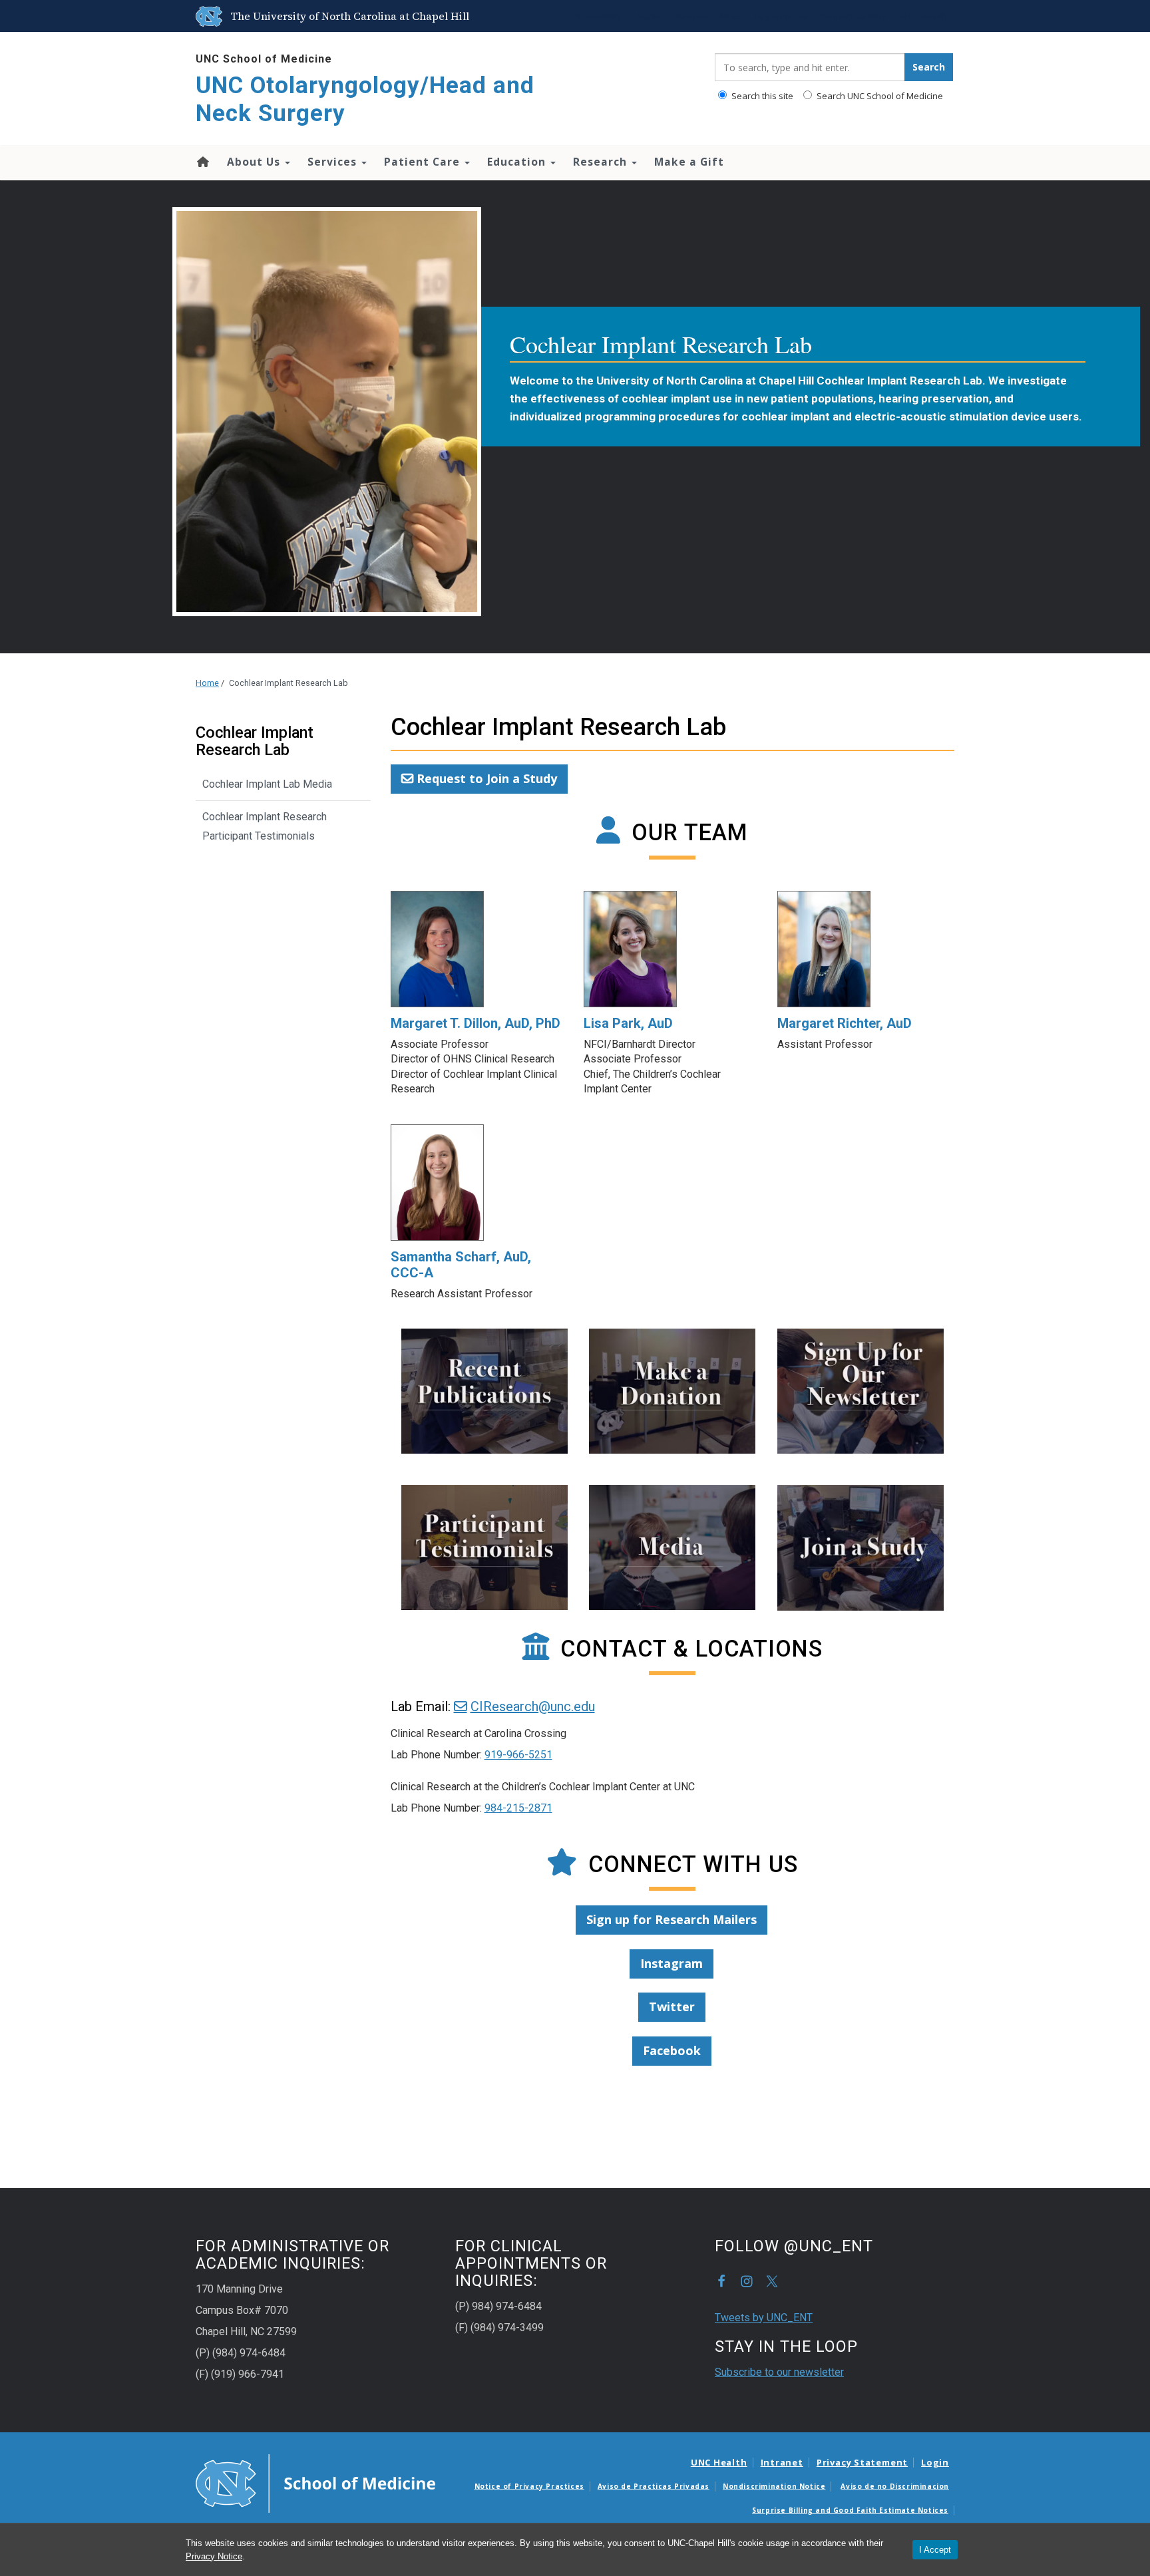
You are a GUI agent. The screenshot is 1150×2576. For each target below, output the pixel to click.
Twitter (672, 2007)
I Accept (935, 2550)
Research (602, 162)
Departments (781, 16)
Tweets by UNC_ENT (764, 2318)
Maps (731, 16)
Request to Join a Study (487, 778)
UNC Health (719, 2462)
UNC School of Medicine (264, 59)
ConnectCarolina (854, 16)
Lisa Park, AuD (628, 1023)
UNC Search (923, 16)
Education (518, 162)
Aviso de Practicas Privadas (654, 2486)
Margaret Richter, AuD (845, 1023)
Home (202, 162)
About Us (255, 162)
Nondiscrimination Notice (774, 2486)
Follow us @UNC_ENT (772, 2281)
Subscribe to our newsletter (779, 2372)
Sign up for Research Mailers (671, 1919)
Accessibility (597, 16)
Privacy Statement (862, 2462)
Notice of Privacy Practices (529, 2486)
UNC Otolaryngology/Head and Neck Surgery (365, 99)
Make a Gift (689, 162)
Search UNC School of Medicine (879, 96)
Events (647, 16)
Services (334, 162)
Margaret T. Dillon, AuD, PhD (476, 1023)
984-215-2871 (518, 1808)
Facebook (672, 2050)
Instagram (671, 1963)
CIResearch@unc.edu (533, 1706)
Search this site (761, 96)
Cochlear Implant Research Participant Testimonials (265, 826)
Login (935, 2462)
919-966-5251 (518, 1755)
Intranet (782, 2462)
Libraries (690, 16)
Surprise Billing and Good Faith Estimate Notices (850, 2510)
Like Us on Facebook (721, 2281)
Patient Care (424, 162)
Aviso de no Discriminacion (895, 2486)
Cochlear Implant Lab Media (267, 784)
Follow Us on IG (747, 2281)
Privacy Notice (214, 2556)
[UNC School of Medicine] (315, 2483)
